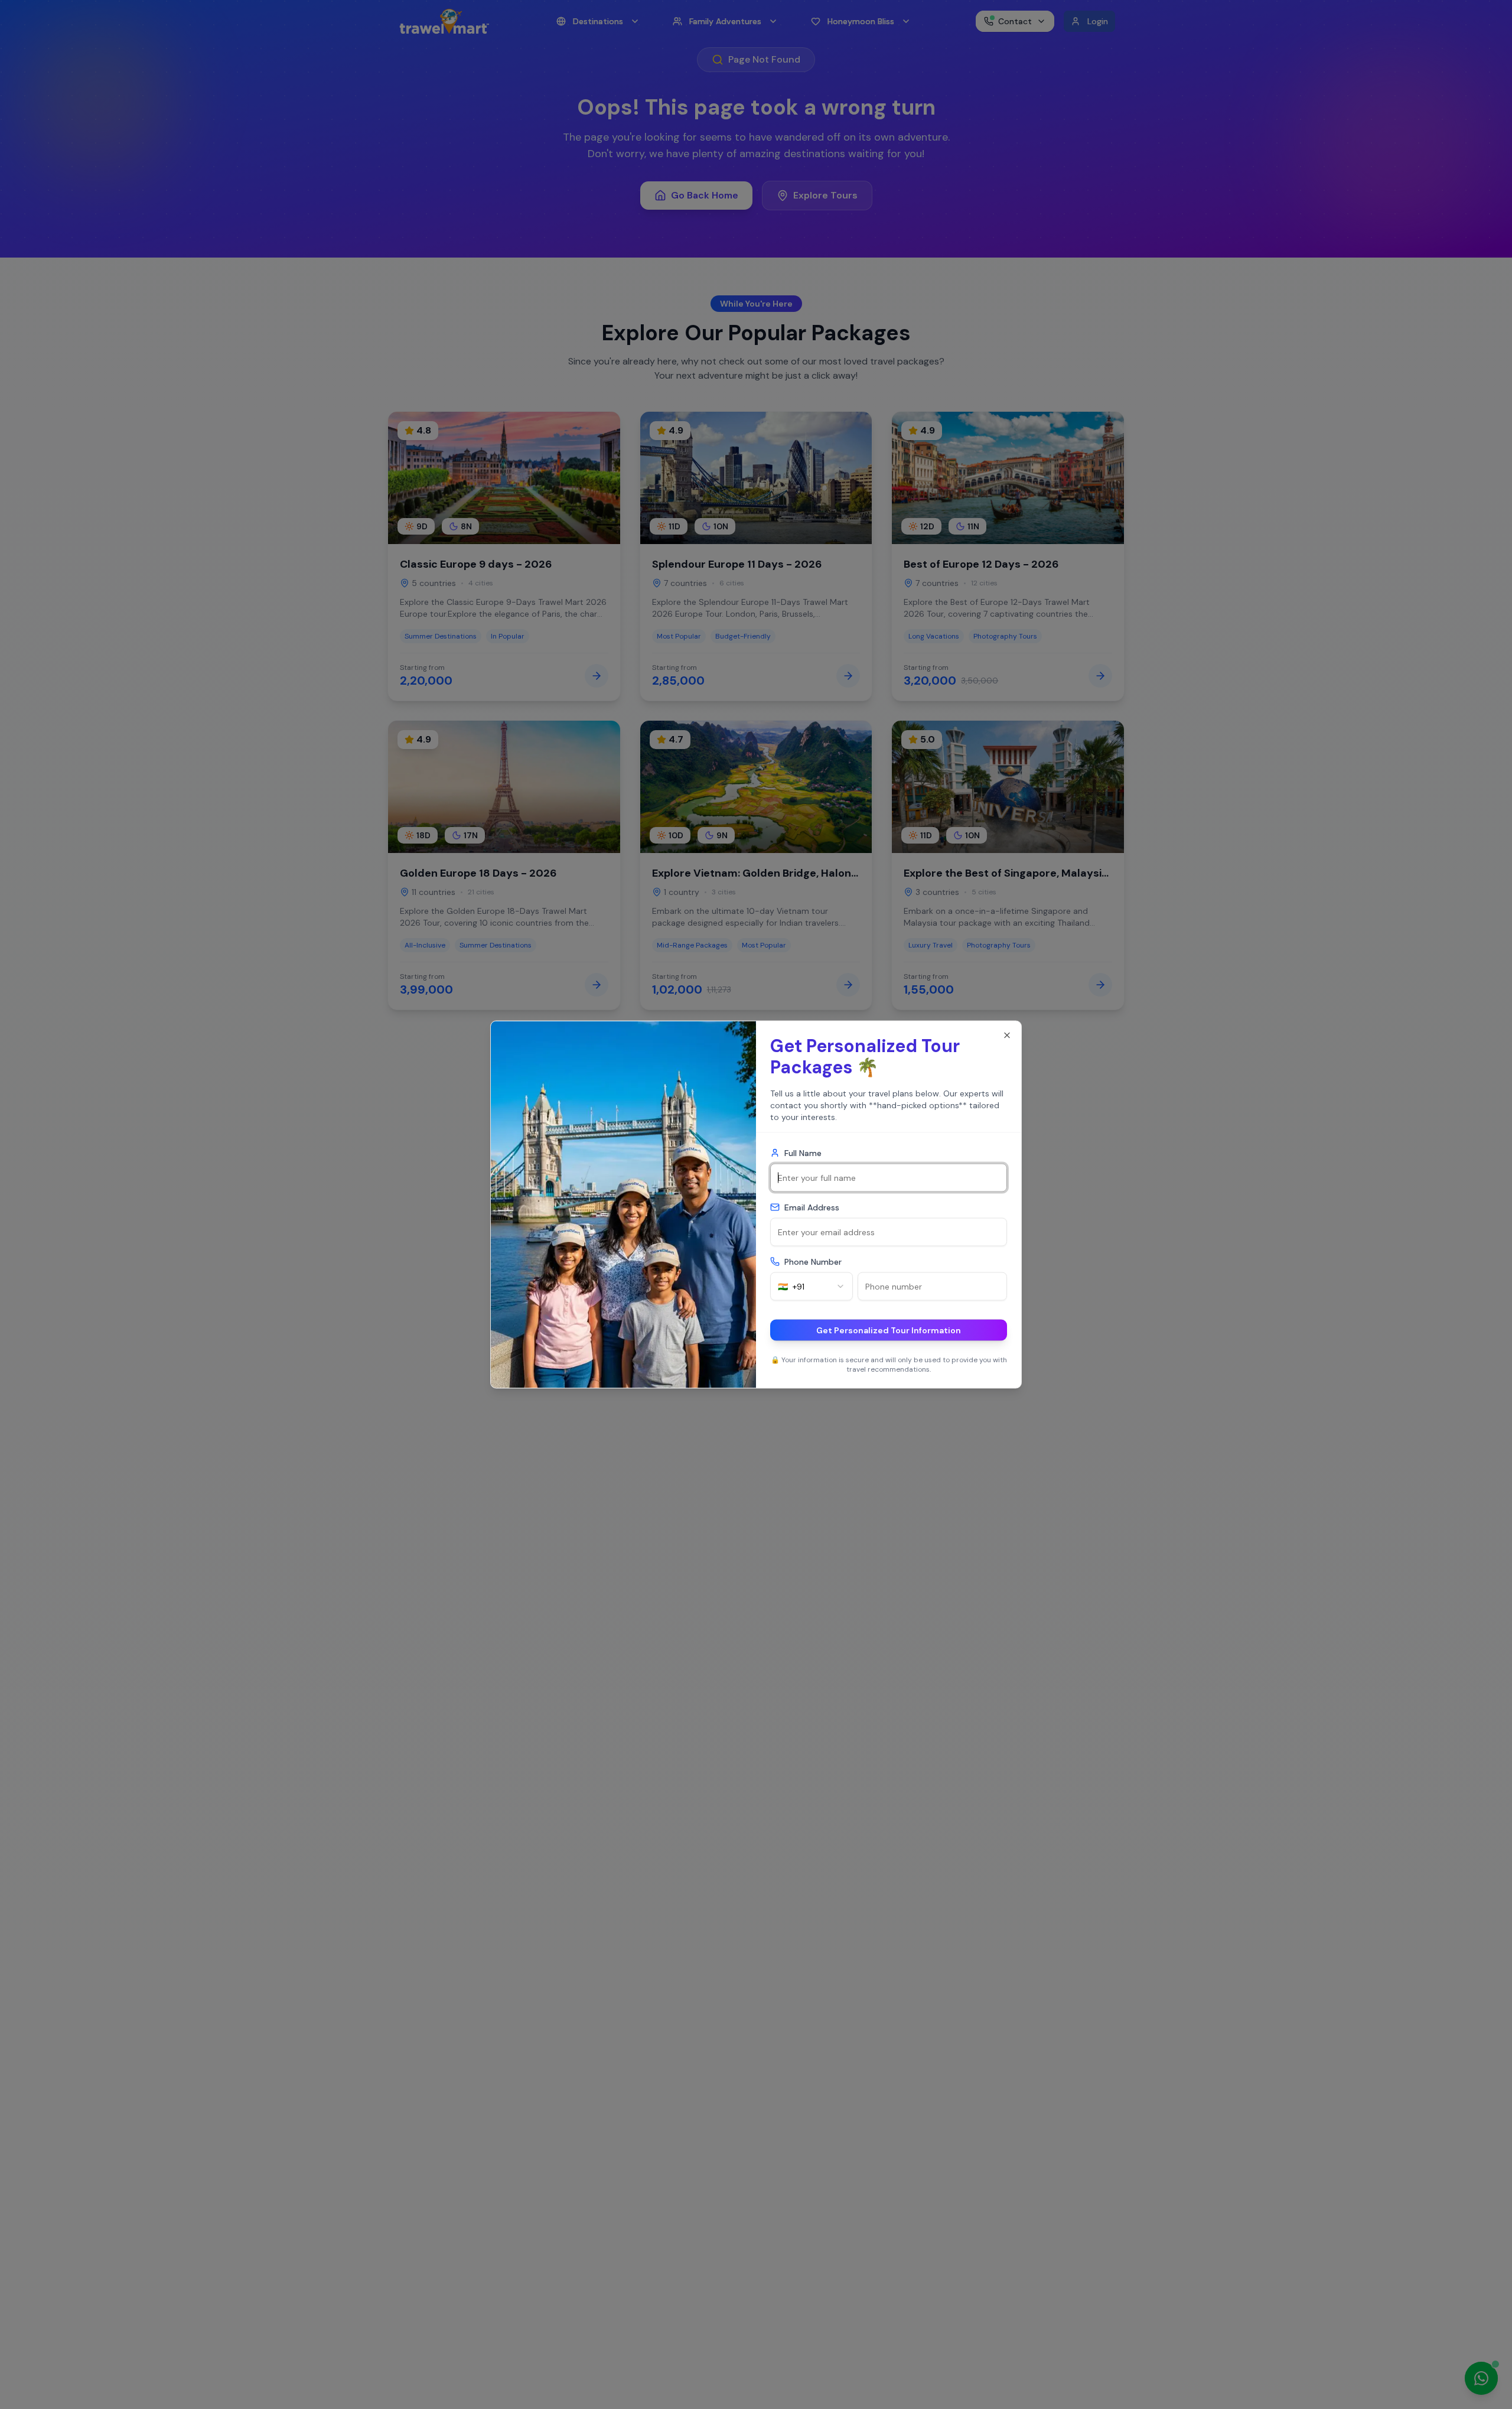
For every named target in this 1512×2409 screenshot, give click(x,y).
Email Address (812, 1207)
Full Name (803, 1153)
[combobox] (812, 1287)
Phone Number (813, 1262)
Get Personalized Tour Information (889, 1330)
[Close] (1007, 1036)
